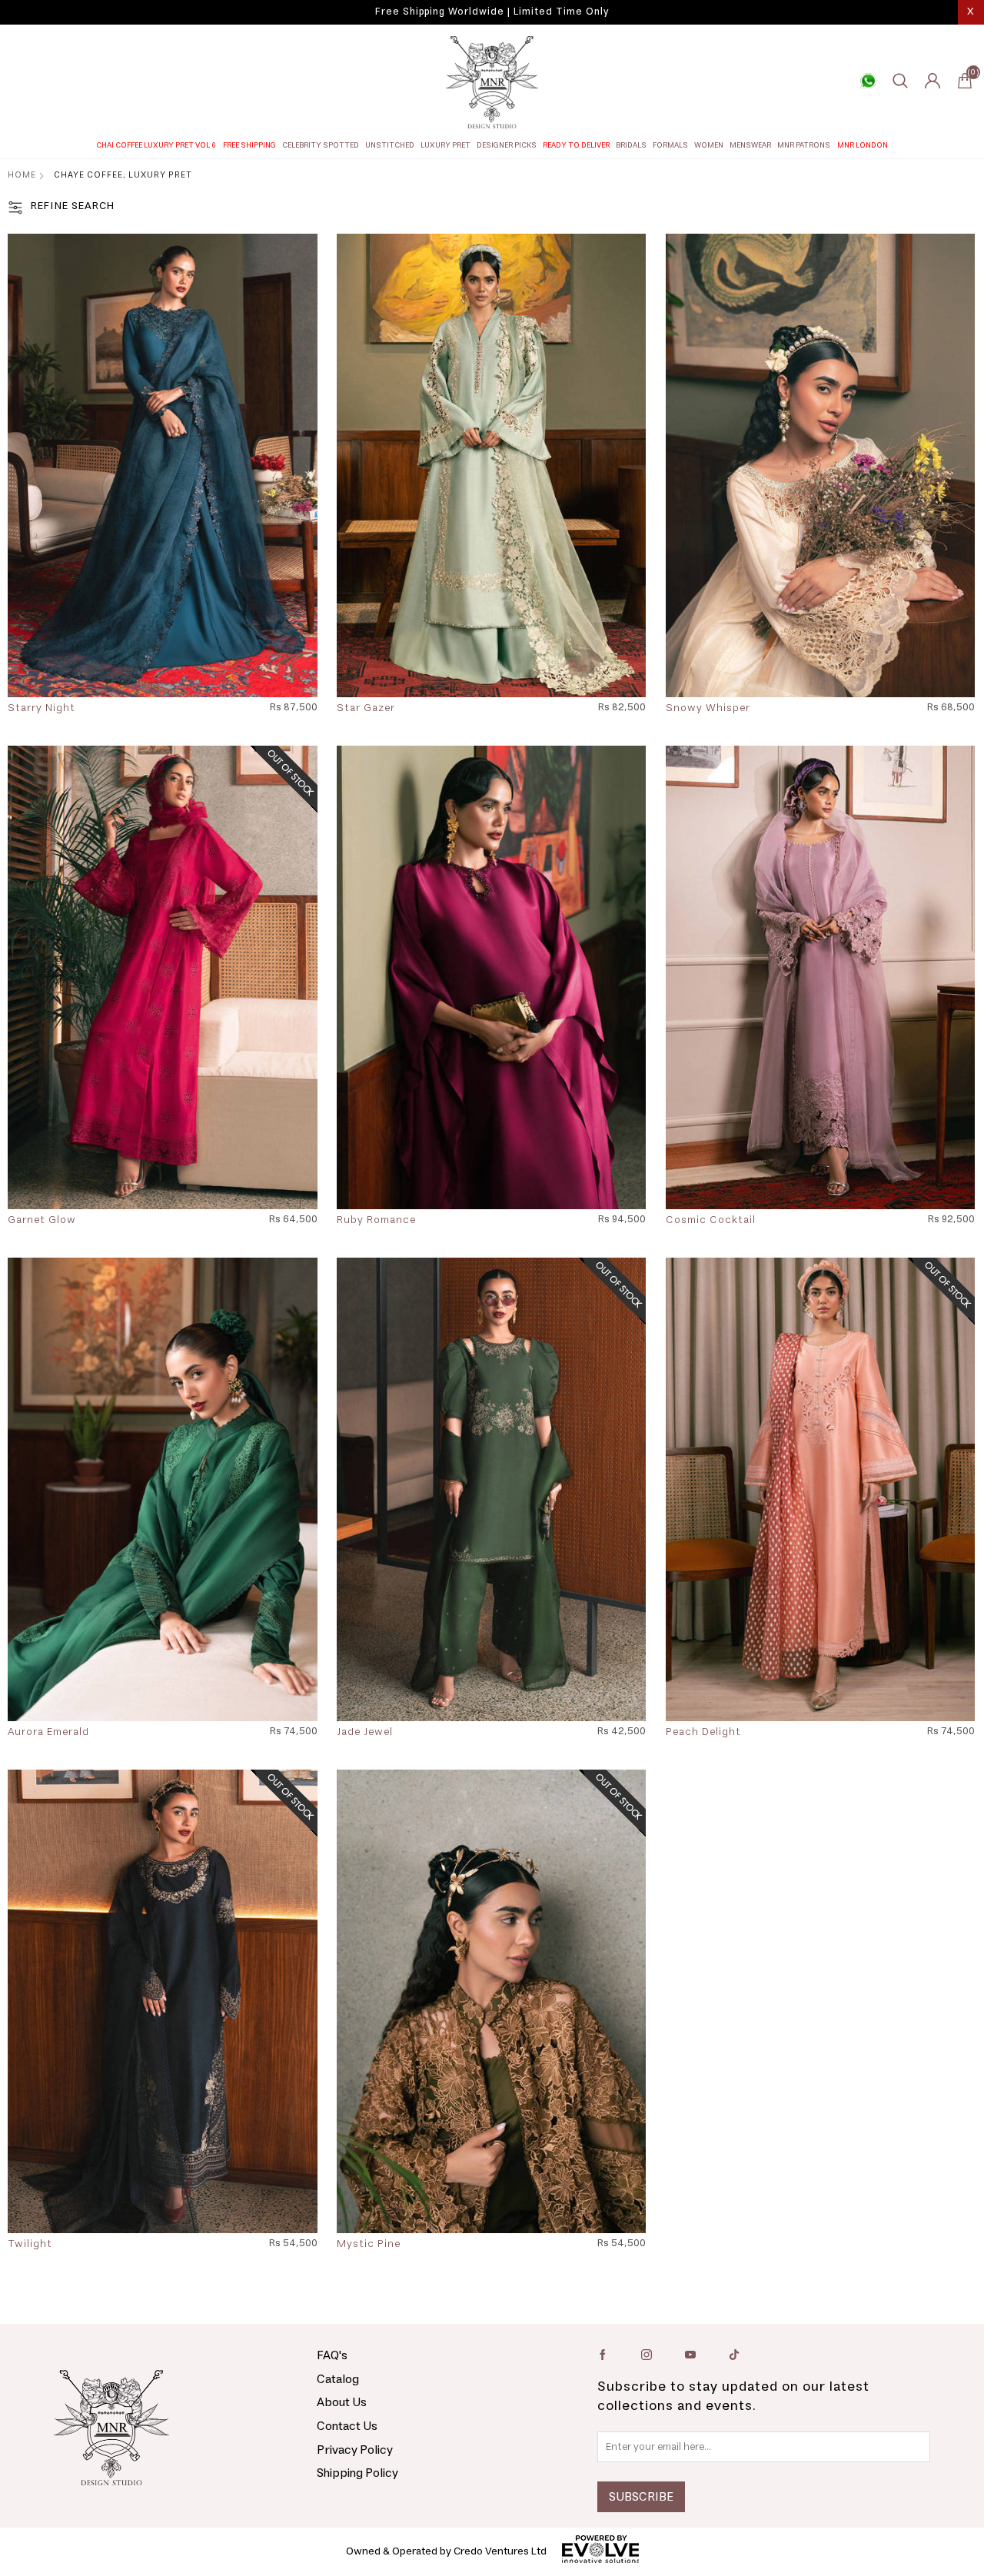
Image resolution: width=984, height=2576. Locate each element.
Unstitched (390, 145)
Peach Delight (703, 1733)
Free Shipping (249, 145)
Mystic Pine (369, 2245)
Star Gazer (366, 709)
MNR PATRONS (804, 145)
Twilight (30, 2245)
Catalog (338, 2379)
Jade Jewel (365, 1733)
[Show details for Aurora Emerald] (162, 1489)
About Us (342, 2402)
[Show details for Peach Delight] (820, 1489)
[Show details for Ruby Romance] (491, 977)
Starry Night (42, 709)
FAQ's (332, 2355)
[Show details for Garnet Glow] (162, 977)
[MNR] (492, 82)
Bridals (631, 145)
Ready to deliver (576, 145)
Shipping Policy (357, 2473)
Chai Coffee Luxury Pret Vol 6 (156, 145)
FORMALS (670, 145)
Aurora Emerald (48, 1733)
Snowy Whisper (708, 709)
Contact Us (347, 2426)
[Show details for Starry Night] (162, 465)
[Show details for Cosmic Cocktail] (820, 977)
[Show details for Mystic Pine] (491, 2001)
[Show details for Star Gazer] (491, 465)
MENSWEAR (750, 145)
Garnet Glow (42, 1221)
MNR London (863, 145)
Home (22, 175)
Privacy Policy (355, 2450)
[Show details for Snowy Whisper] (820, 465)
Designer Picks (507, 145)
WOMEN (709, 145)
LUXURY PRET (445, 145)
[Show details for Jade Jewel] (491, 1489)
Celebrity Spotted (321, 145)
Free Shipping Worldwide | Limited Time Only (492, 12)
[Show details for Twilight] (162, 2001)
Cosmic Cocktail (711, 1221)
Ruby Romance (376, 1221)
